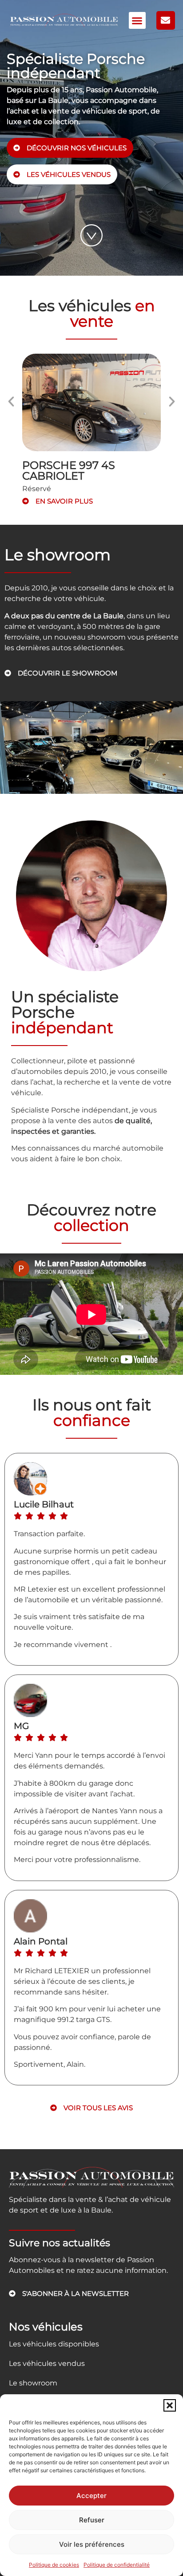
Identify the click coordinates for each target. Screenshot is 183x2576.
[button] (170, 2405)
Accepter (91, 2496)
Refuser (92, 2520)
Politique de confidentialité (117, 2565)
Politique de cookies (54, 2565)
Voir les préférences (92, 2544)
